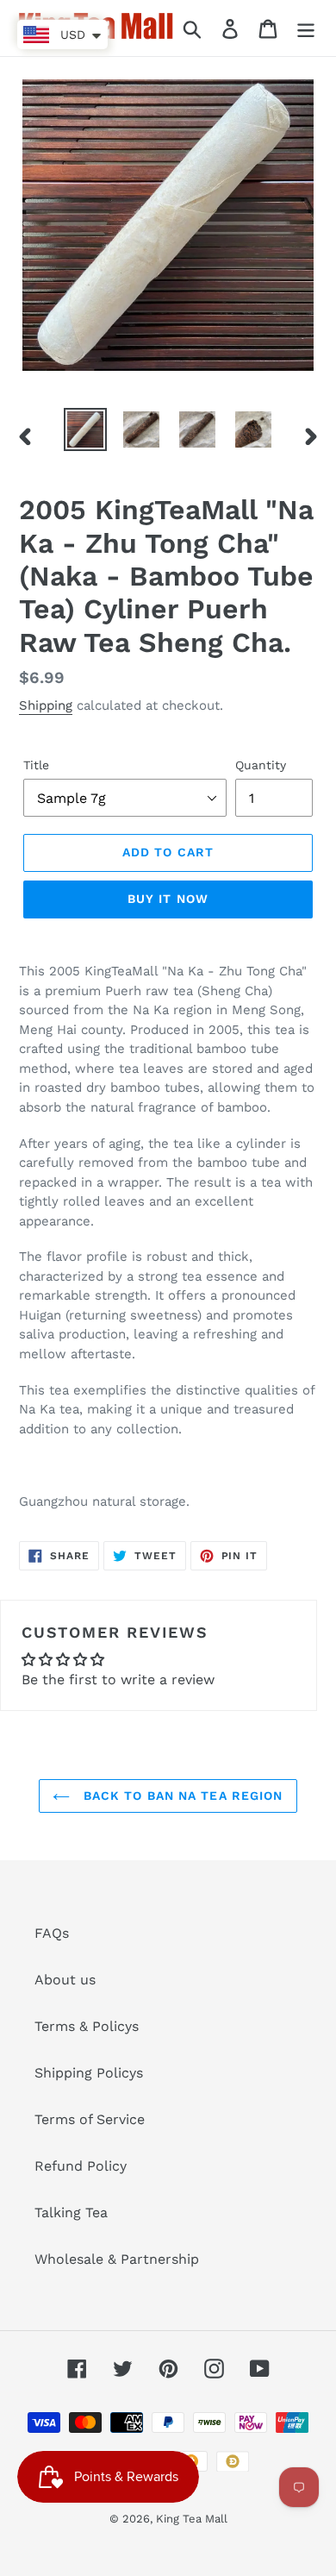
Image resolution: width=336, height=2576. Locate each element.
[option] (86, 429)
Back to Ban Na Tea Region (180, 1796)
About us (65, 1980)
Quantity (261, 765)
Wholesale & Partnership (117, 2259)
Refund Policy (81, 2166)
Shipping (46, 705)
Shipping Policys (89, 2073)
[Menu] (306, 28)
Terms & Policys (87, 2026)
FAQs (52, 1933)
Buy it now (168, 899)
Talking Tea (71, 2212)
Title (36, 765)
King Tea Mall (192, 2519)
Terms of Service (90, 2119)
